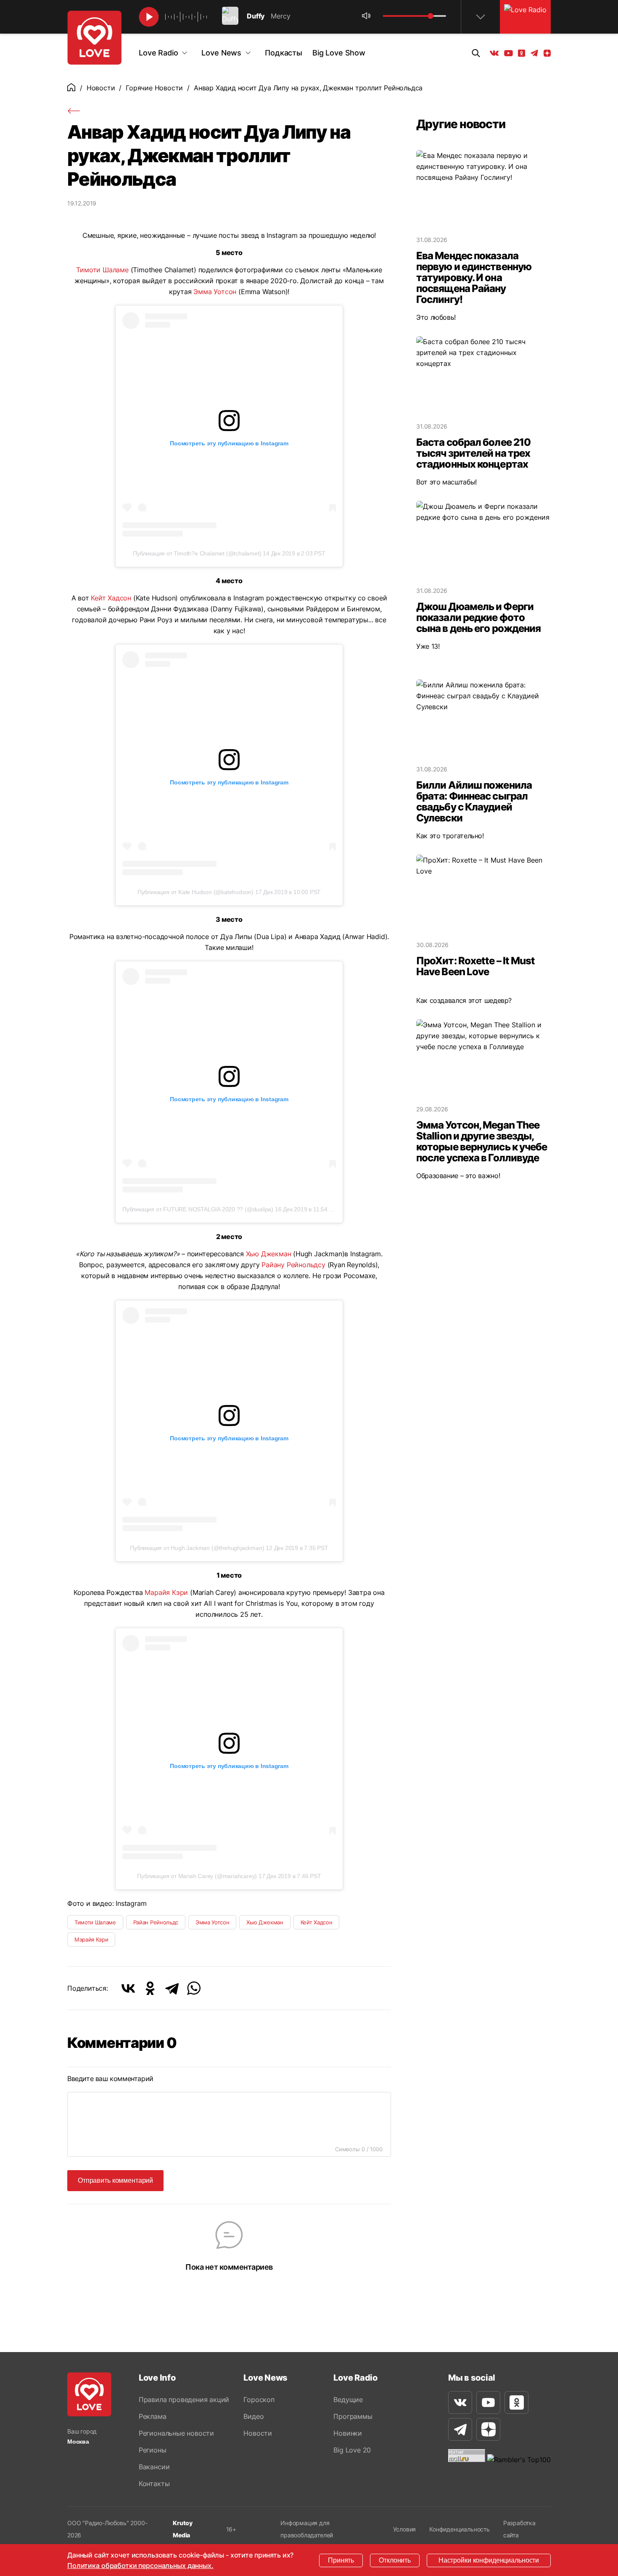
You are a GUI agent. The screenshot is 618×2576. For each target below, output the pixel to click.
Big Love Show (339, 53)
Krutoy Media (183, 2529)
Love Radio (158, 53)
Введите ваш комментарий (110, 2079)
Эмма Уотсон (215, 292)
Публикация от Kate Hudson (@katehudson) (195, 892)
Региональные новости (176, 2433)
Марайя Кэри (166, 1592)
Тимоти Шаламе (102, 270)
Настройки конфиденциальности (489, 2560)
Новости (101, 88)
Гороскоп (259, 2400)
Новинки (348, 2433)
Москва (78, 2442)
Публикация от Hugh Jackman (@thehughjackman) (197, 1548)
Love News (221, 53)
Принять (341, 2560)
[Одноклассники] (150, 1988)
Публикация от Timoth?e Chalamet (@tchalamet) (197, 553)
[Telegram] (172, 1988)
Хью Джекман (269, 1254)
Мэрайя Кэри (91, 1939)
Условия (405, 2529)
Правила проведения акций (184, 2400)
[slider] (430, 16)
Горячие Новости (154, 88)
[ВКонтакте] (128, 1988)
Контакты (154, 2484)
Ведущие (348, 2400)
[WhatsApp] (194, 1988)
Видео (254, 2416)
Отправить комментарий (115, 2180)
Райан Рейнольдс (156, 1922)
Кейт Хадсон (111, 598)
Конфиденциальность (460, 2529)
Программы (353, 2416)
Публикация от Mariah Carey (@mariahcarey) (197, 1876)
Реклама (153, 2416)
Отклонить (395, 2560)
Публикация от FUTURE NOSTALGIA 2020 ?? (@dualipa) (198, 1209)
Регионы (153, 2450)
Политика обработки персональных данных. (140, 2565)
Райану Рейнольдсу (293, 1265)
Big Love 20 (352, 2450)
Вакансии (154, 2467)
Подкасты (284, 53)
